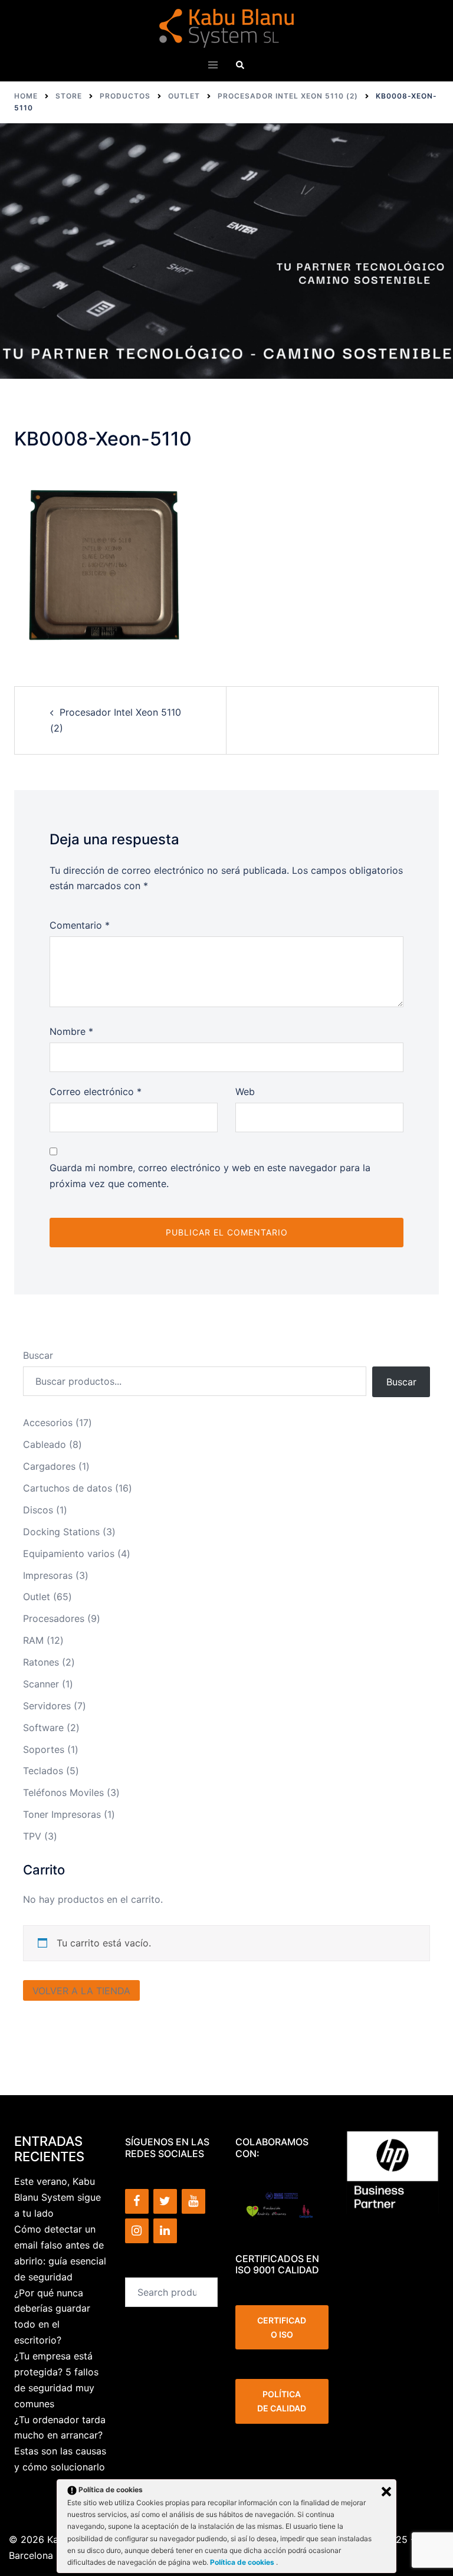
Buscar (38, 1355)
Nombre (71, 1031)
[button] (240, 65)
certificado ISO (282, 2327)
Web (245, 1092)
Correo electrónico (96, 1092)
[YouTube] (193, 2201)
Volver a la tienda (81, 1991)
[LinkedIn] (165, 2231)
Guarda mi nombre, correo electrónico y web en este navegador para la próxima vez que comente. (210, 1176)
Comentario (80, 925)
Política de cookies (243, 2562)
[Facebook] (137, 2201)
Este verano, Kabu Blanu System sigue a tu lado (58, 2197)
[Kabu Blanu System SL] (227, 27)
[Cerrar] (386, 2492)
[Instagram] (137, 2231)
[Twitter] (165, 2201)
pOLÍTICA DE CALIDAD (282, 2401)
